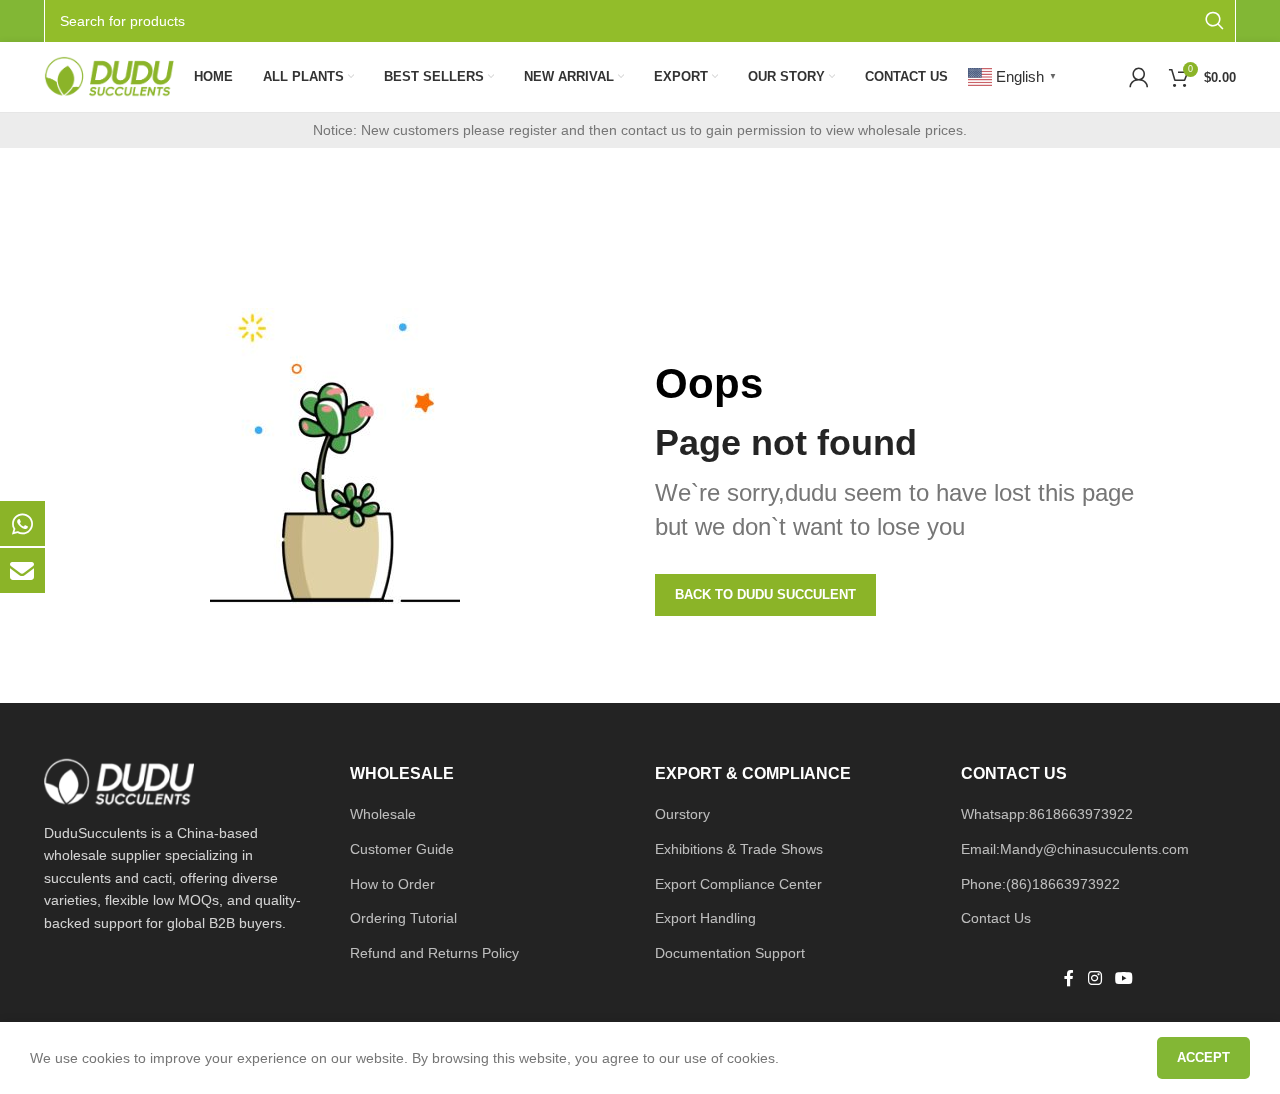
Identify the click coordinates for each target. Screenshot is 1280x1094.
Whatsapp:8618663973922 (1047, 814)
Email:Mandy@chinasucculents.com (1075, 849)
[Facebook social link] (1069, 979)
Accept (1203, 1057)
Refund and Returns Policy (434, 953)
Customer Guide (402, 849)
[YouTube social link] (1123, 979)
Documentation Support (730, 953)
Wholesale (383, 814)
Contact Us (996, 918)
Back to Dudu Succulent (765, 594)
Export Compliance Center (738, 884)
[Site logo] (109, 76)
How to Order (392, 884)
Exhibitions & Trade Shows (739, 849)
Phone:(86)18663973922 (1040, 884)
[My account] (1139, 77)
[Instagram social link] (1094, 979)
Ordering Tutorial (403, 918)
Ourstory (682, 814)
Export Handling (705, 918)
